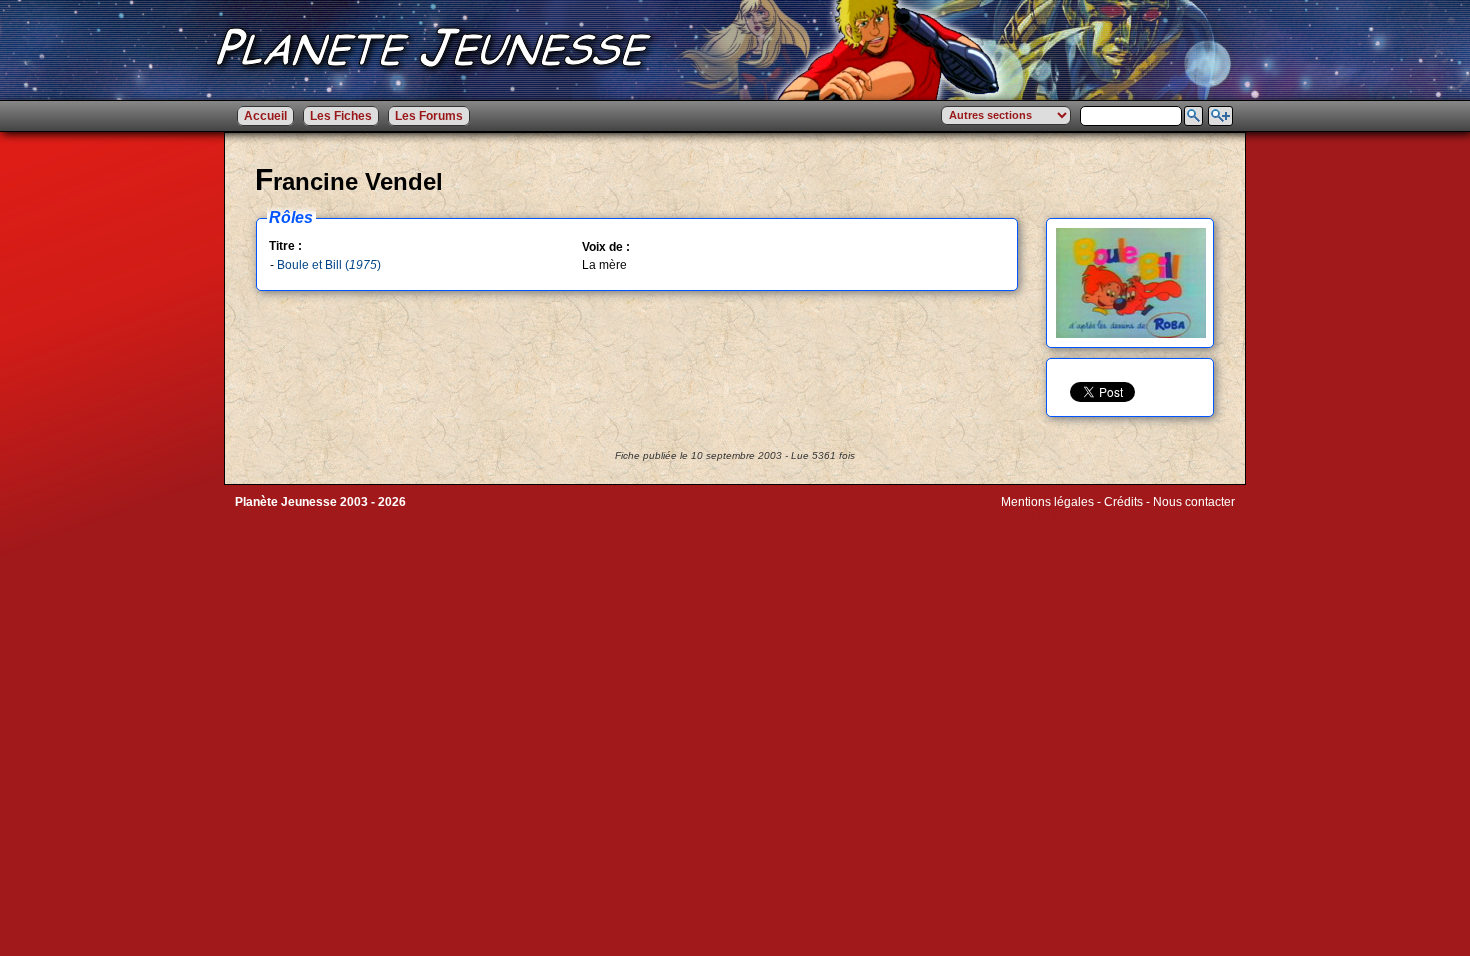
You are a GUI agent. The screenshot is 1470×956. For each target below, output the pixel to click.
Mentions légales (1047, 502)
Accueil (265, 116)
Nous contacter (1194, 502)
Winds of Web (1038, 516)
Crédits (1123, 502)
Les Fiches (341, 116)
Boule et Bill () (329, 265)
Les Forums (429, 116)
